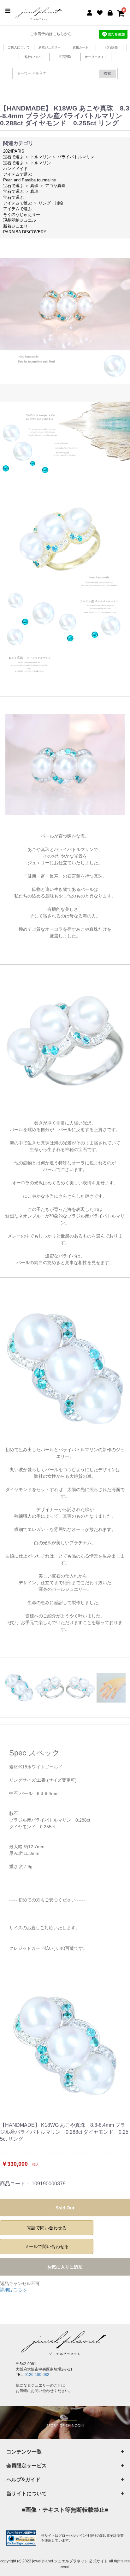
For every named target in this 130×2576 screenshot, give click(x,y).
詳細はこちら (13, 2289)
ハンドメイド (15, 169)
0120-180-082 (37, 2375)
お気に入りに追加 (65, 2267)
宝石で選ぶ (13, 157)
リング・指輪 (51, 203)
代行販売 (111, 47)
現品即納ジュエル (20, 220)
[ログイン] (110, 12)
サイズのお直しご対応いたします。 (44, 1928)
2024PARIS (14, 151)
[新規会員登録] (90, 12)
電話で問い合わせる (47, 2228)
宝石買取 (65, 57)
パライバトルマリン (76, 157)
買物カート (80, 47)
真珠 (34, 186)
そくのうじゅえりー (22, 214)
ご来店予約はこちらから (51, 34)
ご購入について (19, 47)
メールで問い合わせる (47, 2246)
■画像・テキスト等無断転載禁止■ (65, 2510)
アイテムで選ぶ (18, 174)
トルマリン (41, 157)
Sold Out (65, 2208)
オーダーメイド (96, 57)
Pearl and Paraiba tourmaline (30, 180)
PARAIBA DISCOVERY (25, 232)
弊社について (34, 57)
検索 (107, 73)
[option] (65, 2046)
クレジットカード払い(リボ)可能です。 (48, 1948)
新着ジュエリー (50, 47)
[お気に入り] (100, 12)
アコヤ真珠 (55, 186)
